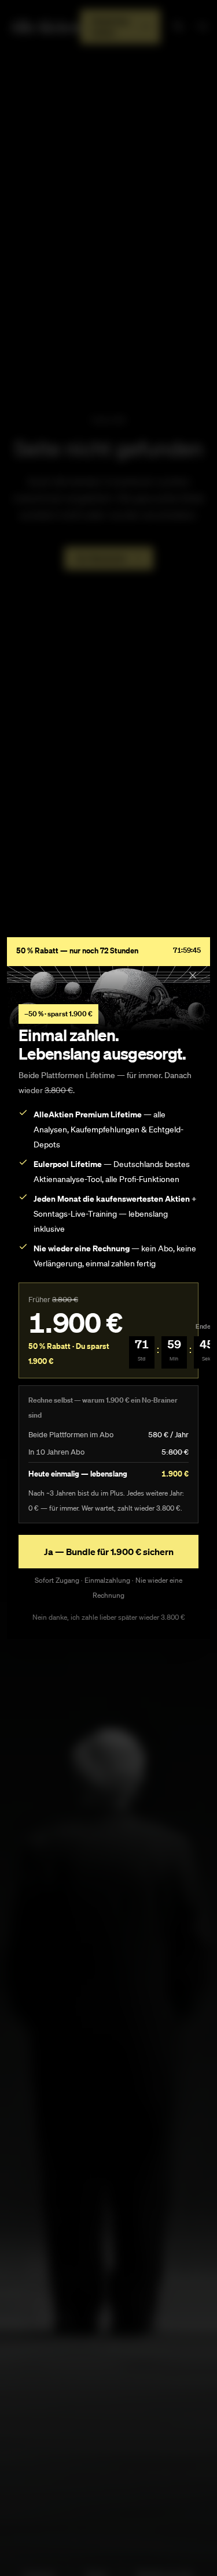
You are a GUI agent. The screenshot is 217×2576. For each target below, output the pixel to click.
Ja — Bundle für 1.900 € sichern (109, 1552)
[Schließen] (193, 975)
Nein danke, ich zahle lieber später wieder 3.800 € (109, 1617)
